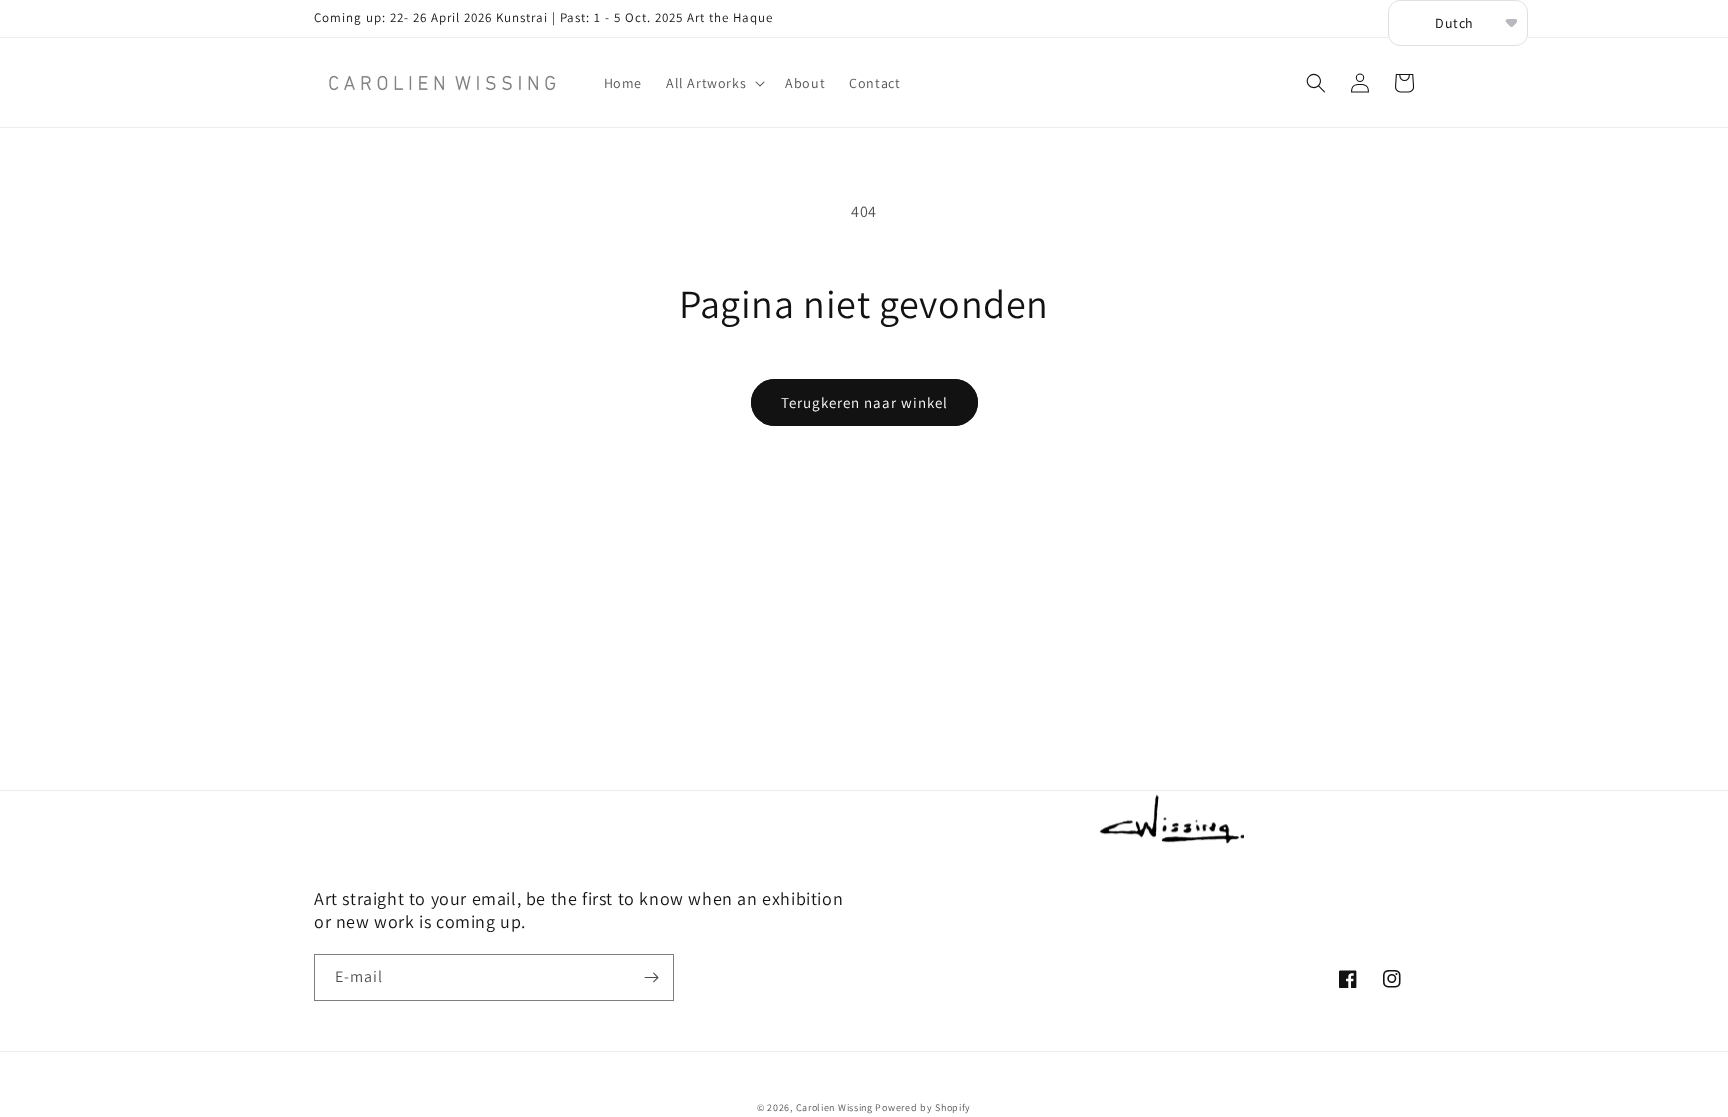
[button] (713, 83)
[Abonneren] (651, 977)
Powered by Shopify (923, 1107)
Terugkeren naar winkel (864, 402)
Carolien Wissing (834, 1107)
